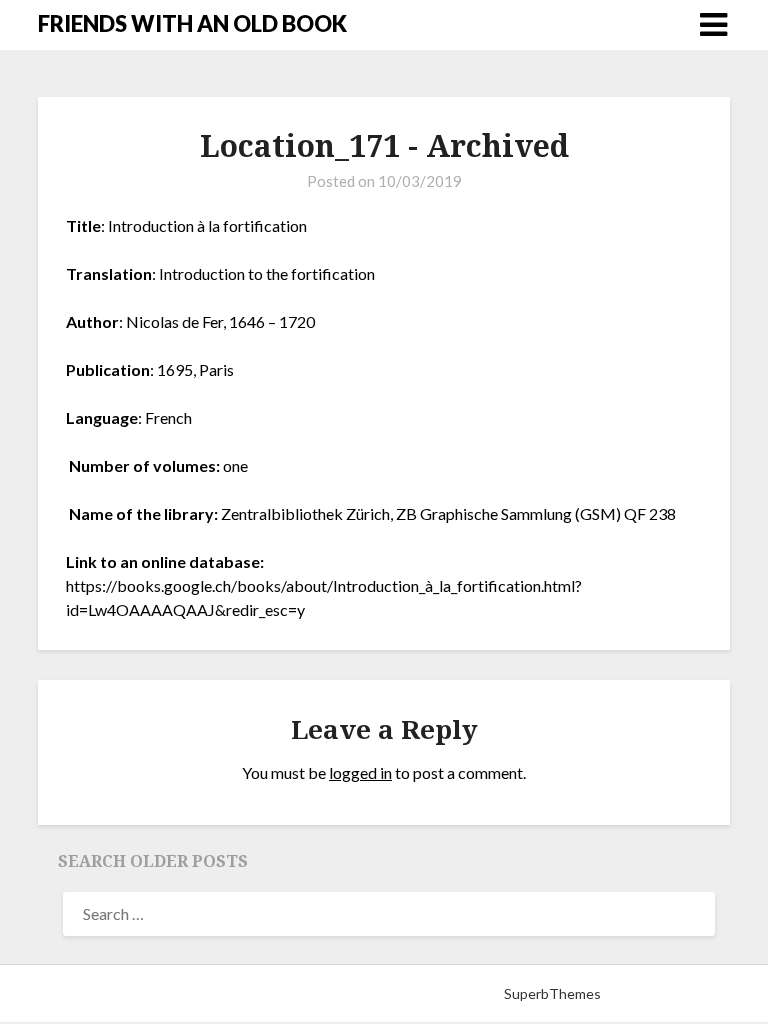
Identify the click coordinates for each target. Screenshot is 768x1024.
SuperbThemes (552, 993)
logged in (360, 772)
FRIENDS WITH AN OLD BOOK (192, 23)
